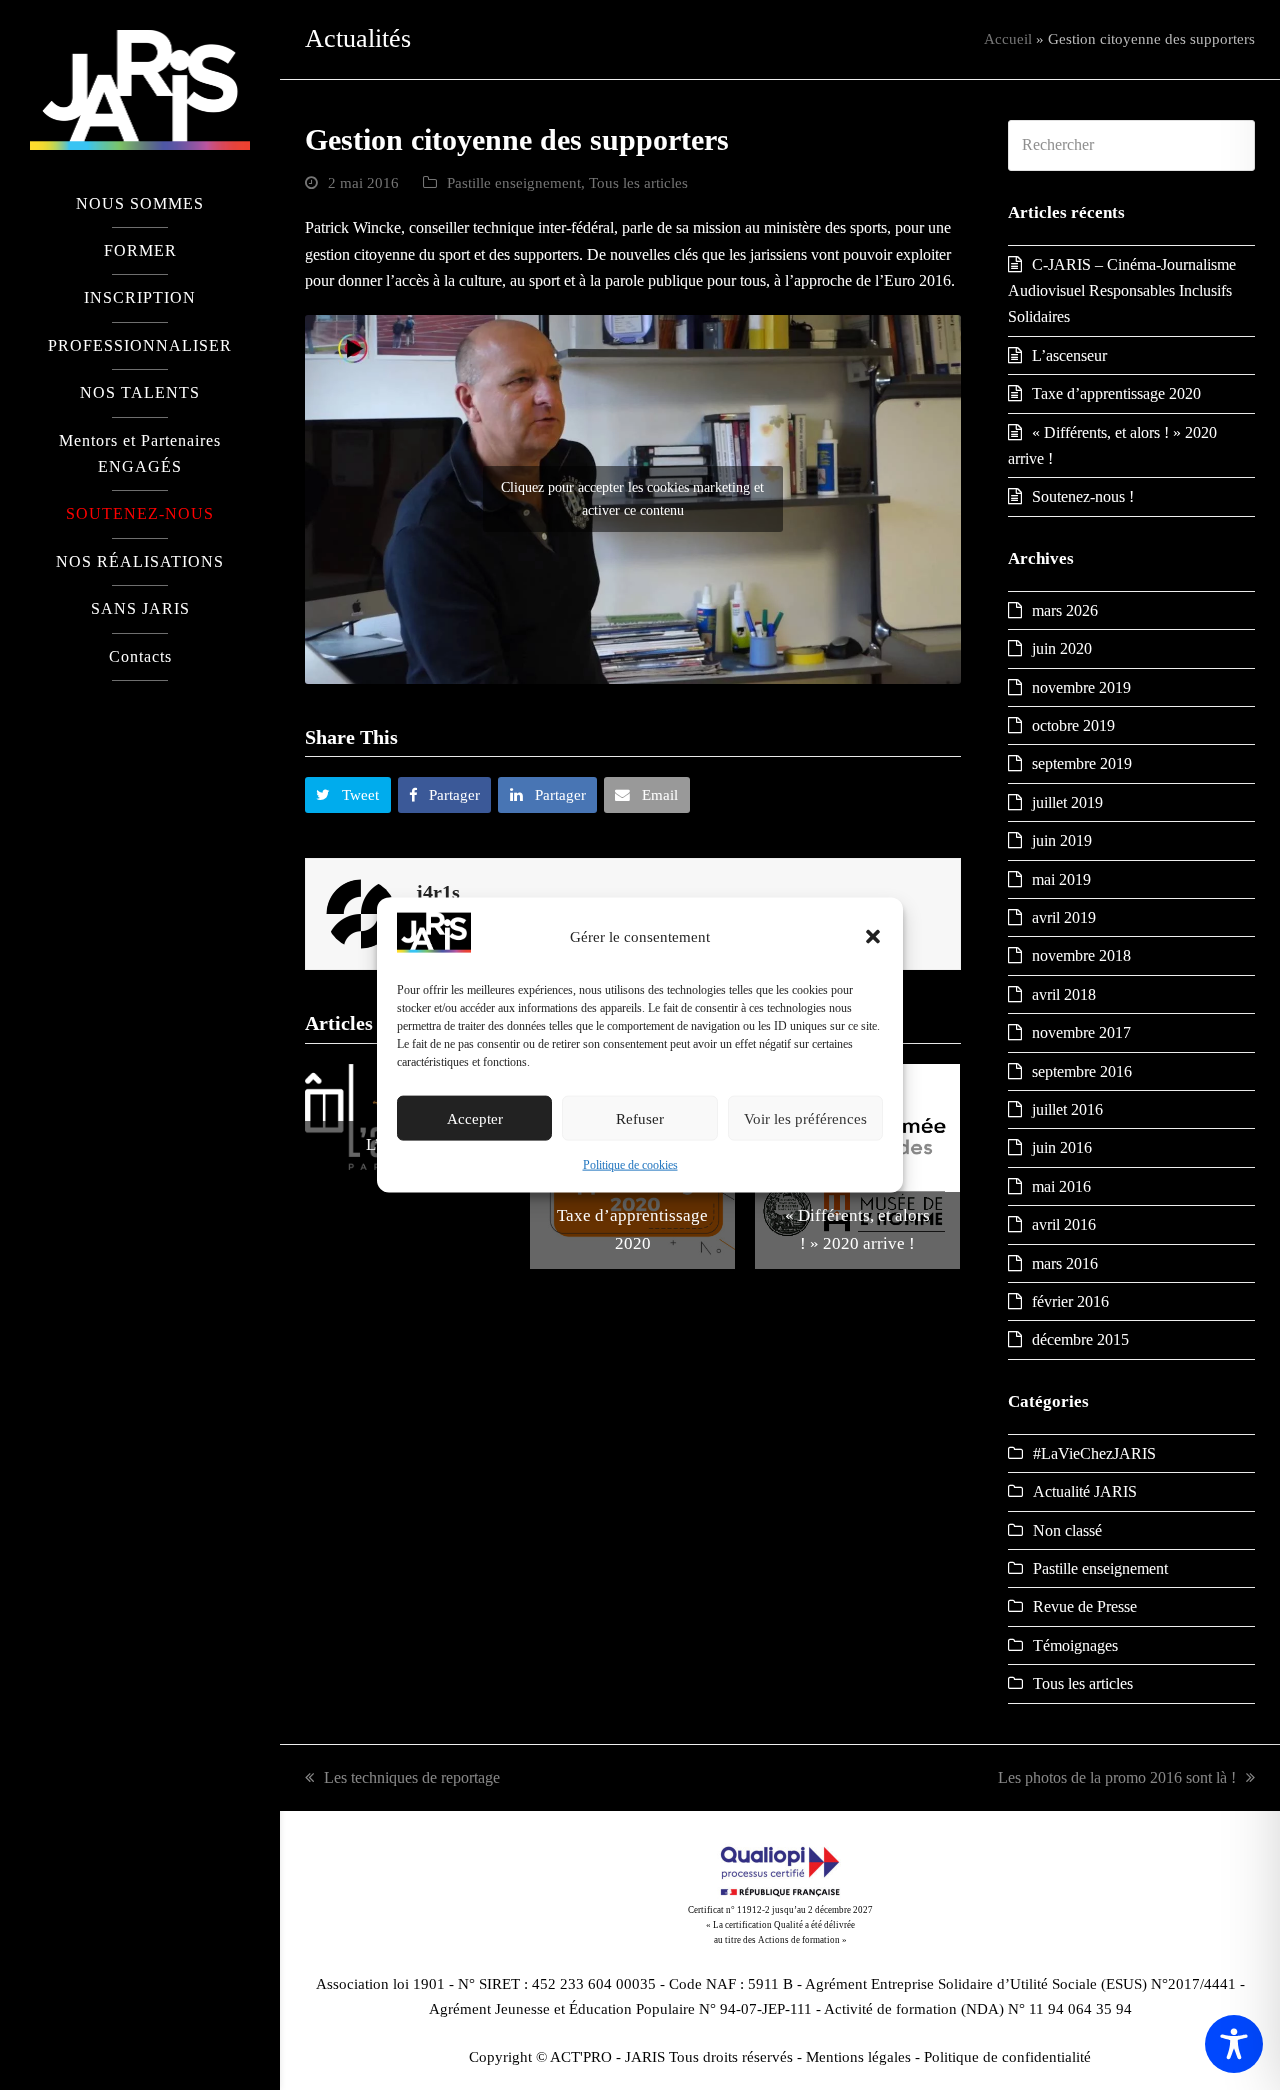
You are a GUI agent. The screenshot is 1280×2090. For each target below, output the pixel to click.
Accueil (1008, 39)
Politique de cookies (630, 1165)
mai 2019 (1061, 879)
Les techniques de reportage (412, 1777)
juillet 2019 (1067, 802)
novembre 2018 (1081, 955)
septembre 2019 (1082, 763)
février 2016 (1070, 1301)
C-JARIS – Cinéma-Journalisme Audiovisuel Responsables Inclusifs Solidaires (1122, 291)
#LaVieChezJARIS (1094, 1453)
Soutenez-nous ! (1083, 496)
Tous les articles (638, 183)
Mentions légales (858, 2057)
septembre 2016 (1082, 1071)
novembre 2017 (1081, 1032)
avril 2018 (1064, 994)
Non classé (1067, 1530)
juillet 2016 (1067, 1109)
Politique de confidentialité (1007, 2057)
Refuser (640, 1119)
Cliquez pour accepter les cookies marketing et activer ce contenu (632, 499)
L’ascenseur (1069, 355)
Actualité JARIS (1085, 1491)
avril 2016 (1064, 1224)
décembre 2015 (1080, 1339)
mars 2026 (1065, 610)
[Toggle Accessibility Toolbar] (1234, 2044)
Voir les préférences (805, 1119)
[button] (873, 937)
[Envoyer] (1234, 145)
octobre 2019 (1073, 725)
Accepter (475, 1119)
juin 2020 (1062, 648)
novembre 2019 (1081, 687)
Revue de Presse (1085, 1606)
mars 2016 (1065, 1263)
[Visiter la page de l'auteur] (361, 912)
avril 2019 (1064, 917)
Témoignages (1075, 1645)
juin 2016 (1062, 1147)
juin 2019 (1062, 840)
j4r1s (438, 892)
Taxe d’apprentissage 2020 (1116, 393)
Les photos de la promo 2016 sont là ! (1117, 1777)
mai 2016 (1061, 1186)
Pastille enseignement (514, 183)
